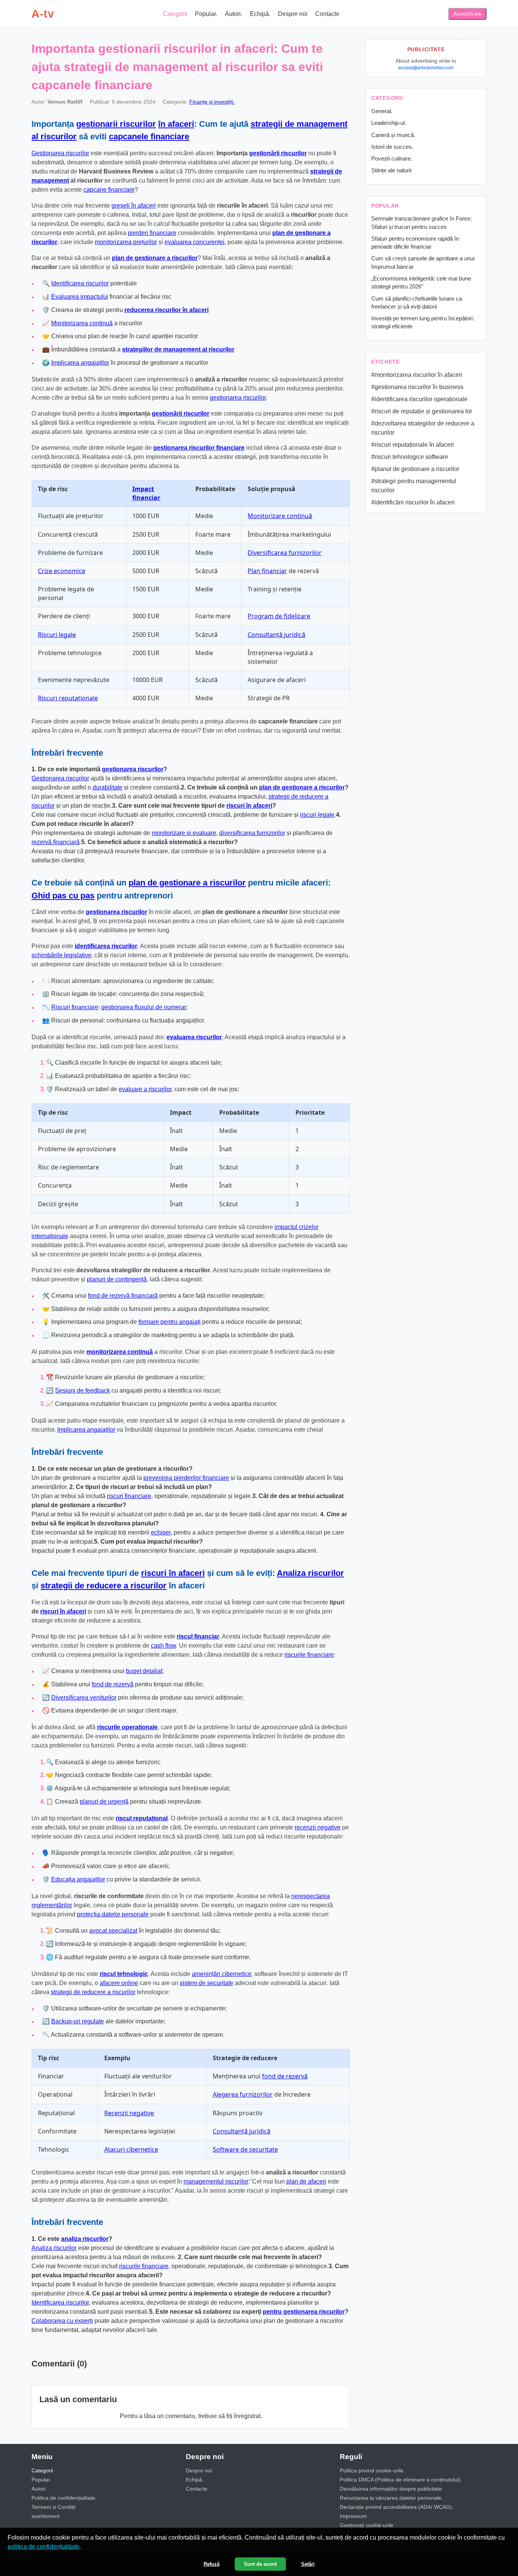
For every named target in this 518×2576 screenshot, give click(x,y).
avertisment (46, 2516)
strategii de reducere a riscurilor (104, 1586)
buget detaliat (144, 1671)
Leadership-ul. (389, 123)
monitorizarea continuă (120, 1352)
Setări (308, 2564)
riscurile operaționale (127, 1727)
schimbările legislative (61, 955)
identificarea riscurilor (106, 946)
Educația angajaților (78, 1879)
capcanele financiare (149, 136)
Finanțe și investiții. (212, 102)
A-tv (43, 14)
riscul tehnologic (124, 1974)
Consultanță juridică (276, 635)
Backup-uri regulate (78, 2021)
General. (382, 111)
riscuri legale (317, 815)
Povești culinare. (392, 158)
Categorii (175, 14)
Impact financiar (146, 493)
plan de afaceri (306, 2181)
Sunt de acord (260, 2564)
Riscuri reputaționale (68, 698)
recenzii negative (318, 1827)
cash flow (163, 1646)
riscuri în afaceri (249, 806)
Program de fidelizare (279, 616)
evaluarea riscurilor (194, 1037)
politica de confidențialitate (43, 2547)
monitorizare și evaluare (184, 833)
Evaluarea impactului (80, 297)
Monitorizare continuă (280, 516)
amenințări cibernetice (222, 1974)
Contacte (327, 14)
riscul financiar (198, 1636)
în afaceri (176, 124)
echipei (161, 1532)
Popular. (206, 14)
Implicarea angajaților (80, 363)
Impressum (353, 2516)
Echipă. (260, 14)
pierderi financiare (152, 233)
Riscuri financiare (75, 1007)
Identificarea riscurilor (80, 283)
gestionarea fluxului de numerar (144, 1007)
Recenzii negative (129, 2113)
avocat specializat (113, 1931)
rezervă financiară (56, 842)
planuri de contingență (117, 1279)
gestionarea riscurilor (238, 398)
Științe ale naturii (391, 170)
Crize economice (62, 571)
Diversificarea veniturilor (84, 1698)
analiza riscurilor (85, 2239)
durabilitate (108, 787)
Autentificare (467, 14)
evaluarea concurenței (195, 242)
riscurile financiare (309, 1655)
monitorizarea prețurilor (126, 242)
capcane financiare (109, 190)
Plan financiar (267, 571)
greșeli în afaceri (134, 206)
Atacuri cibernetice (131, 2149)
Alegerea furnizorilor (243, 2094)
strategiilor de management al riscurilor (178, 349)
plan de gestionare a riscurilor (155, 258)
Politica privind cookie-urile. (372, 2470)
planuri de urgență (104, 1802)
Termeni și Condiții (53, 2507)
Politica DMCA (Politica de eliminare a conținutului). (401, 2480)
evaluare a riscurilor (145, 1089)
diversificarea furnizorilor (252, 833)
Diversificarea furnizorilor (285, 553)
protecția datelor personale (113, 1914)
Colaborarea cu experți (62, 2321)
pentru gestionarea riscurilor (304, 2312)
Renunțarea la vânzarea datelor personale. (391, 2498)
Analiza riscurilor (310, 1573)
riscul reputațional (142, 1818)
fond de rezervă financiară (123, 1296)
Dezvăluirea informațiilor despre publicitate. (392, 2489)
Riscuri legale (57, 635)
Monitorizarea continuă (82, 323)
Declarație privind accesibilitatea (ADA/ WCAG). (397, 2507)
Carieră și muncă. (393, 135)
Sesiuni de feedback (82, 1390)
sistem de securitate (206, 1983)
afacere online (119, 1983)
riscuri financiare (129, 1496)
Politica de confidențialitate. (64, 2498)
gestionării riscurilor (278, 153)
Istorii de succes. (392, 147)
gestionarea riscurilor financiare (199, 448)
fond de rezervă (113, 1684)
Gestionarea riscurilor (60, 153)
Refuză (212, 2564)
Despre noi (293, 14)
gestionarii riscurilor (116, 124)
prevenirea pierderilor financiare (186, 1478)
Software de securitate (245, 2149)
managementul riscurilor (216, 2181)
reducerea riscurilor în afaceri (166, 310)
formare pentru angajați (170, 1322)
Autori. (234, 14)
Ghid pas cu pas (63, 896)
